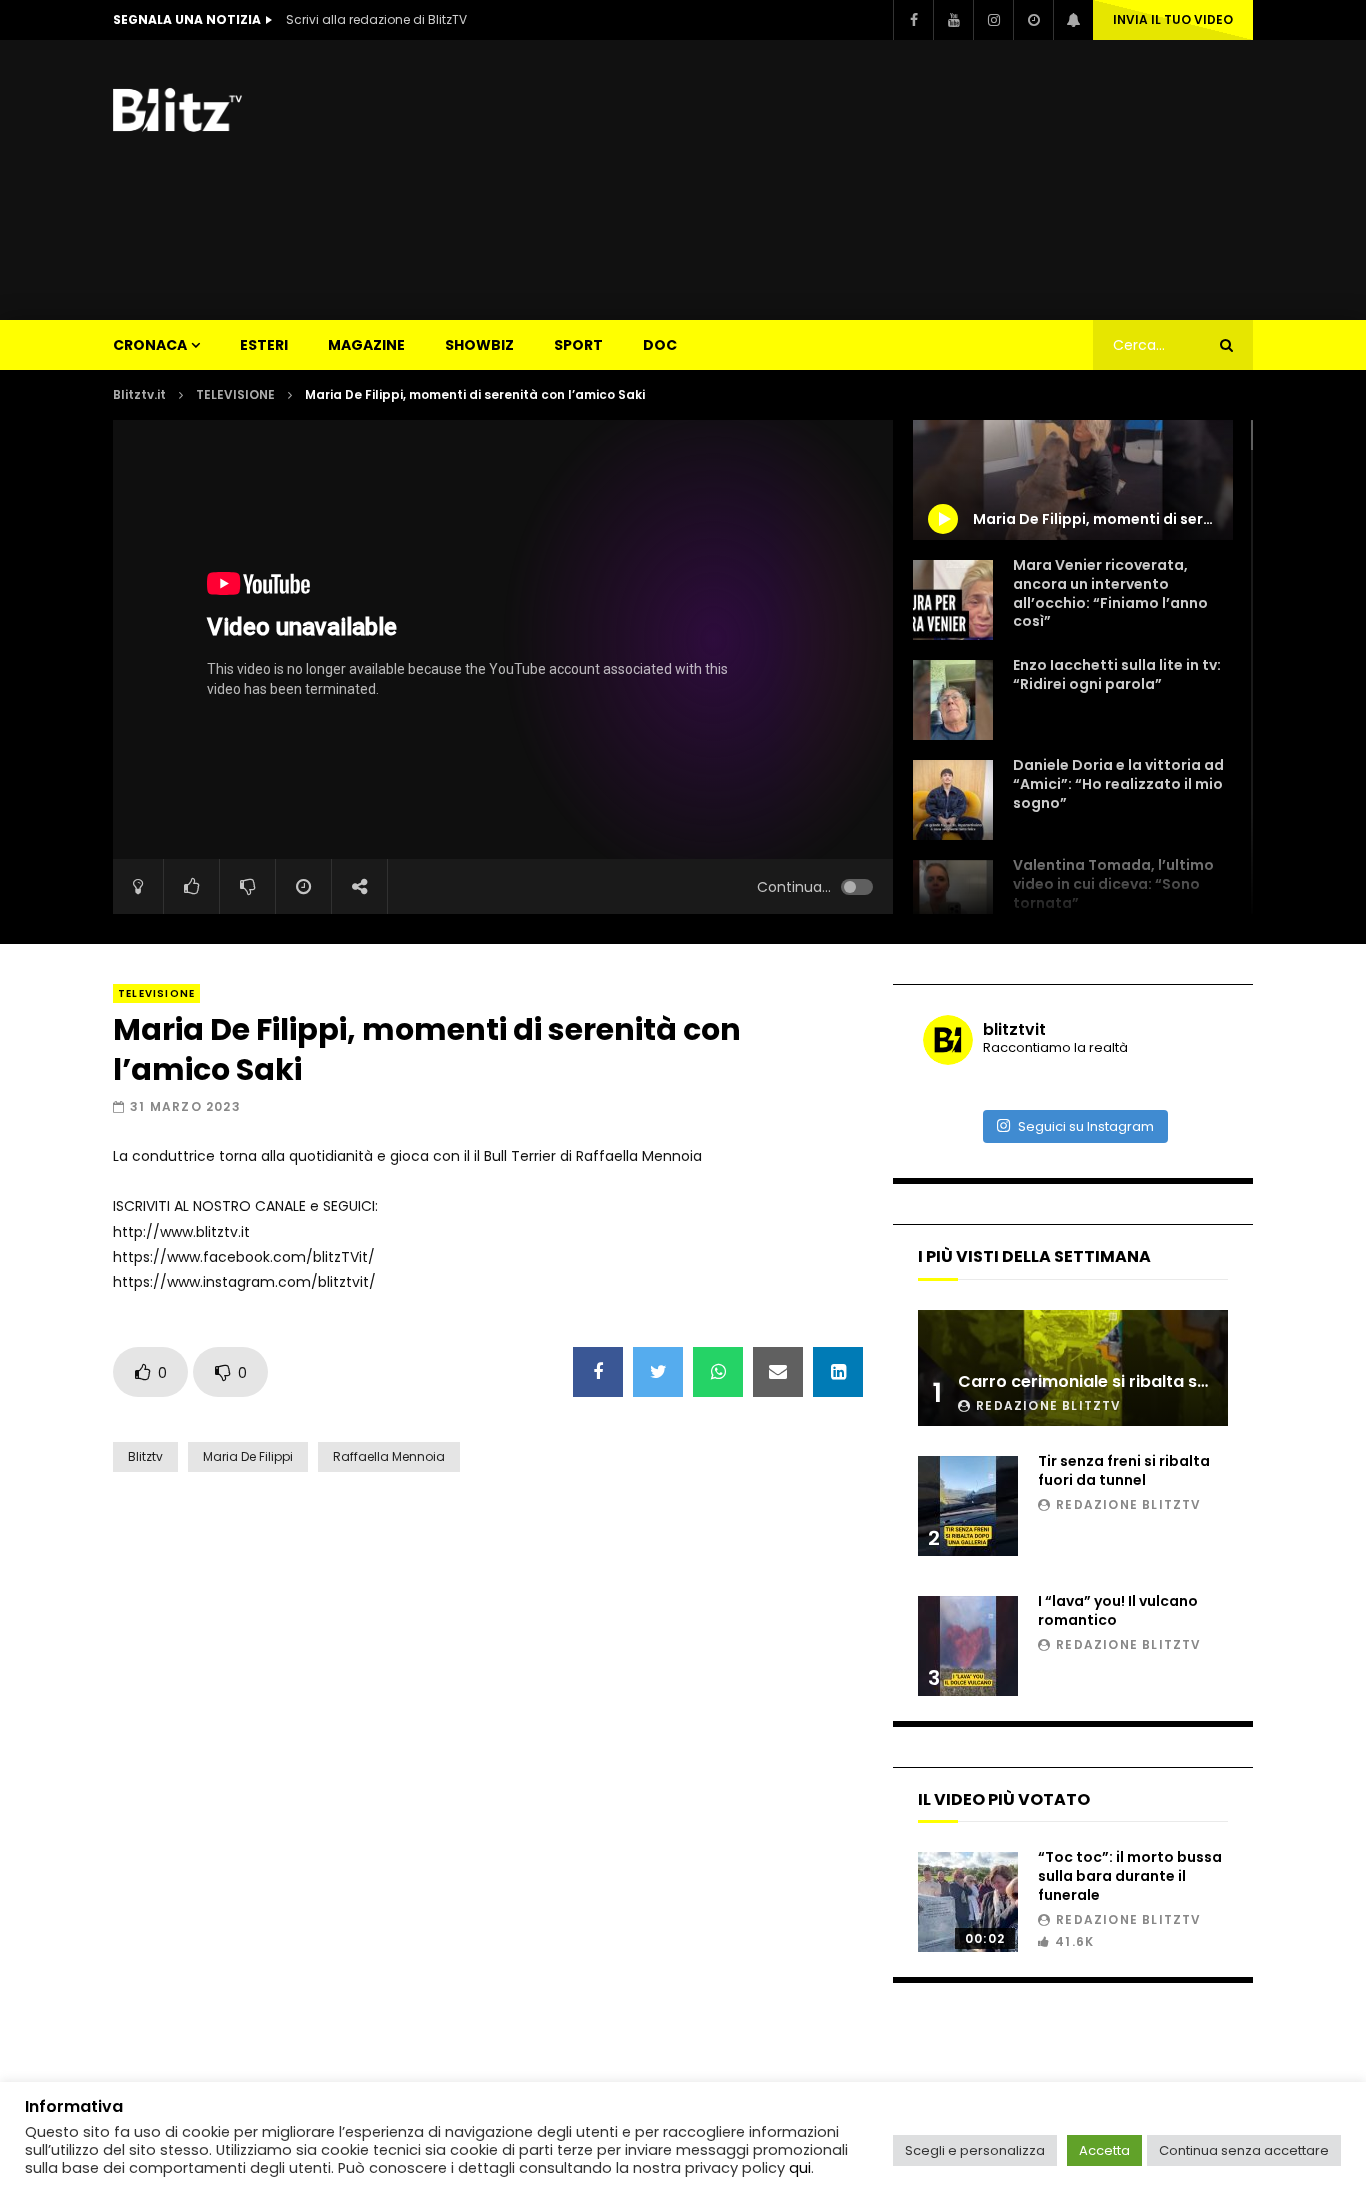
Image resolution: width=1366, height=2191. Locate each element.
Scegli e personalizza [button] (975, 2150)
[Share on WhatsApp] (718, 1372)
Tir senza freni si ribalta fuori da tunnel (1124, 1470)
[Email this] (778, 1372)
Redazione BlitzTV (1048, 1405)
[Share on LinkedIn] (838, 1372)
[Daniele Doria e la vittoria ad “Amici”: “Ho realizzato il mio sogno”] (953, 800)
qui (800, 2168)
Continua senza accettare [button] (1244, 2150)
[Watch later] (1033, 20)
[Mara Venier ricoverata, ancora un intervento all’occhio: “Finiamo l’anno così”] (953, 600)
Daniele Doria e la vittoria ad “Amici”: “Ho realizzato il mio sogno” (1118, 784)
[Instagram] (993, 20)
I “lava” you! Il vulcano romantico (1118, 1610)
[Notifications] (1073, 20)
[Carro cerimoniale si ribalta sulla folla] (1073, 1368)
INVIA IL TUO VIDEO (1173, 19)
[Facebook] (913, 20)
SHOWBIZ (479, 345)
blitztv (145, 1456)
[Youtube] (953, 20)
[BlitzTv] (183, 110)
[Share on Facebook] (598, 1372)
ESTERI (264, 345)
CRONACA (150, 345)
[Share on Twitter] (658, 1372)
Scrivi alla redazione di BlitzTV (376, 19)
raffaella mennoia (389, 1456)
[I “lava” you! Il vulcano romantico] (968, 1646)
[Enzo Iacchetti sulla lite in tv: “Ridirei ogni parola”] (953, 700)
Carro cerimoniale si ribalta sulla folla (1112, 1381)
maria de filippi (248, 1456)
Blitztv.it (139, 394)
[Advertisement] (889, 180)
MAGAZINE (366, 345)
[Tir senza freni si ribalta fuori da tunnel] (968, 1506)
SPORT (578, 345)
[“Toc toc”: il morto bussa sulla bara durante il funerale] (968, 1902)
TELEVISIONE (235, 394)
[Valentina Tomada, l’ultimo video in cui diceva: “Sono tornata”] (953, 900)
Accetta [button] (1104, 2150)
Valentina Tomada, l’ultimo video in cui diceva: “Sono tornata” (1113, 884)
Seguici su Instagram (1086, 1126)
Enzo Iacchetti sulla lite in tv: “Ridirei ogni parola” (1117, 674)
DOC (660, 345)
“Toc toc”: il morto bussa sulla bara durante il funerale (1130, 1876)
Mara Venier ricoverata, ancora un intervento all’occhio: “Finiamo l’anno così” (1110, 593)
